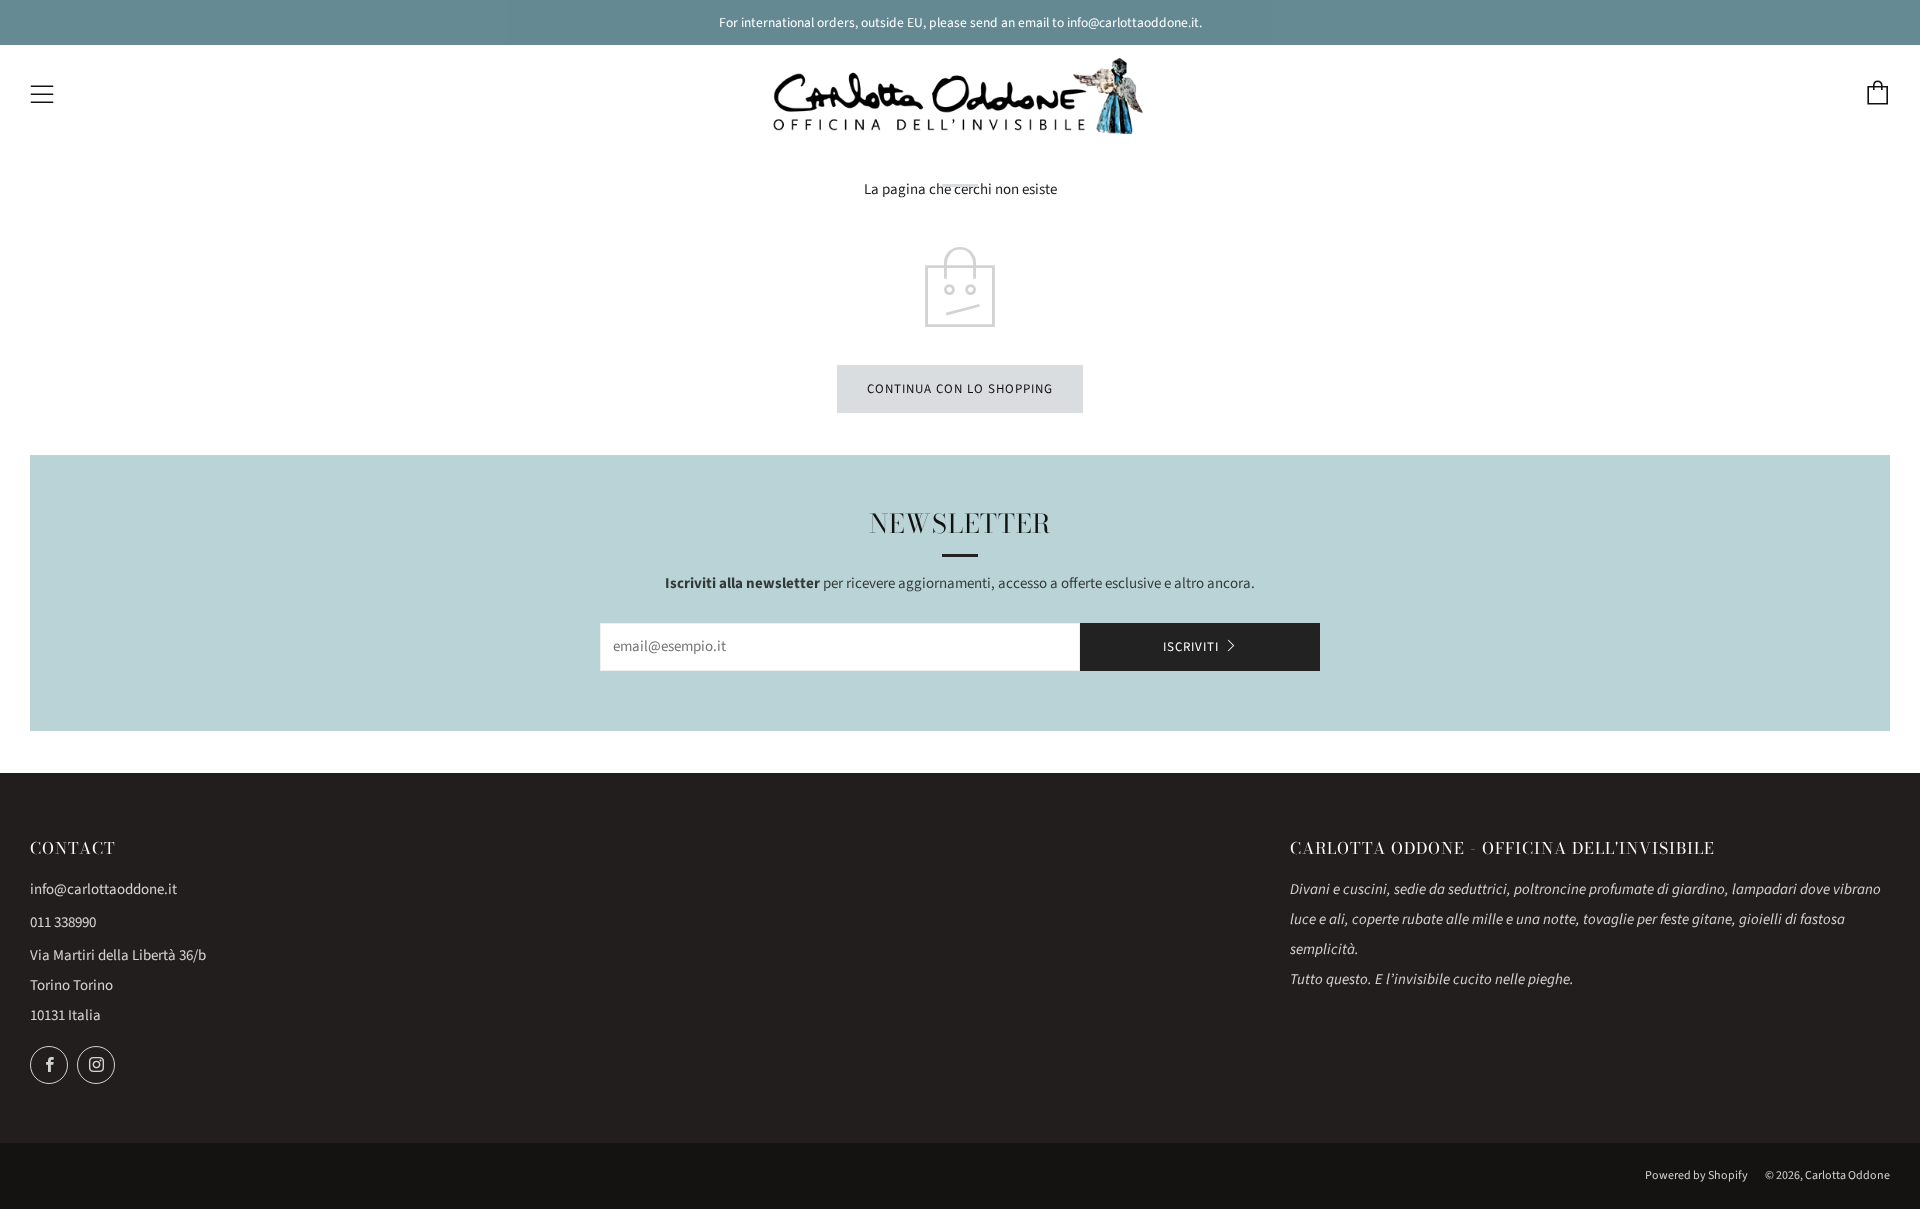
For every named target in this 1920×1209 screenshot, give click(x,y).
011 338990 (63, 922)
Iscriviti (1191, 647)
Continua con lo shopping (960, 389)
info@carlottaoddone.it (103, 889)
